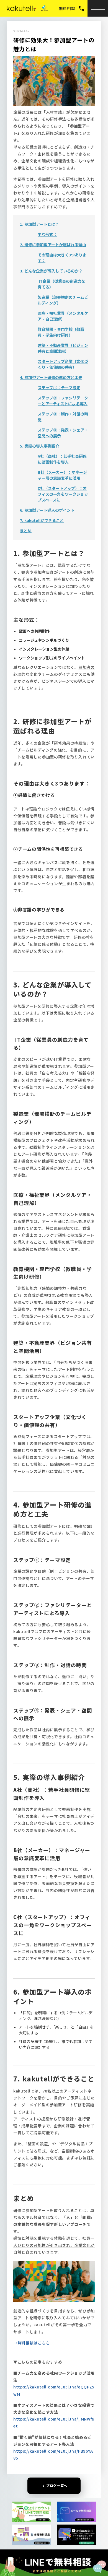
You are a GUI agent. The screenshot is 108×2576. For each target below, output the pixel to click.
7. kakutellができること (42, 520)
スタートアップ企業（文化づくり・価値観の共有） (63, 364)
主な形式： (47, 234)
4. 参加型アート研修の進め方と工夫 (51, 377)
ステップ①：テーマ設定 (59, 388)
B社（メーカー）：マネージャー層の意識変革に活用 (62, 475)
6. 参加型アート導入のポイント (47, 510)
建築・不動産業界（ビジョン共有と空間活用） (63, 348)
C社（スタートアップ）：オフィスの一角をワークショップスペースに (63, 494)
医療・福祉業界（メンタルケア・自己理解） (63, 316)
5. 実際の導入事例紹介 (40, 446)
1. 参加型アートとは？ (39, 224)
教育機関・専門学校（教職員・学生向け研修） (61, 332)
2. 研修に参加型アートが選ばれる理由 (53, 245)
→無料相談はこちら (32, 2343)
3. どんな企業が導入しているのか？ (51, 271)
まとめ (26, 531)
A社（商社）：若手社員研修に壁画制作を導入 (62, 459)
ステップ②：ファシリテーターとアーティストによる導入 (63, 401)
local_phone (81, 8)
